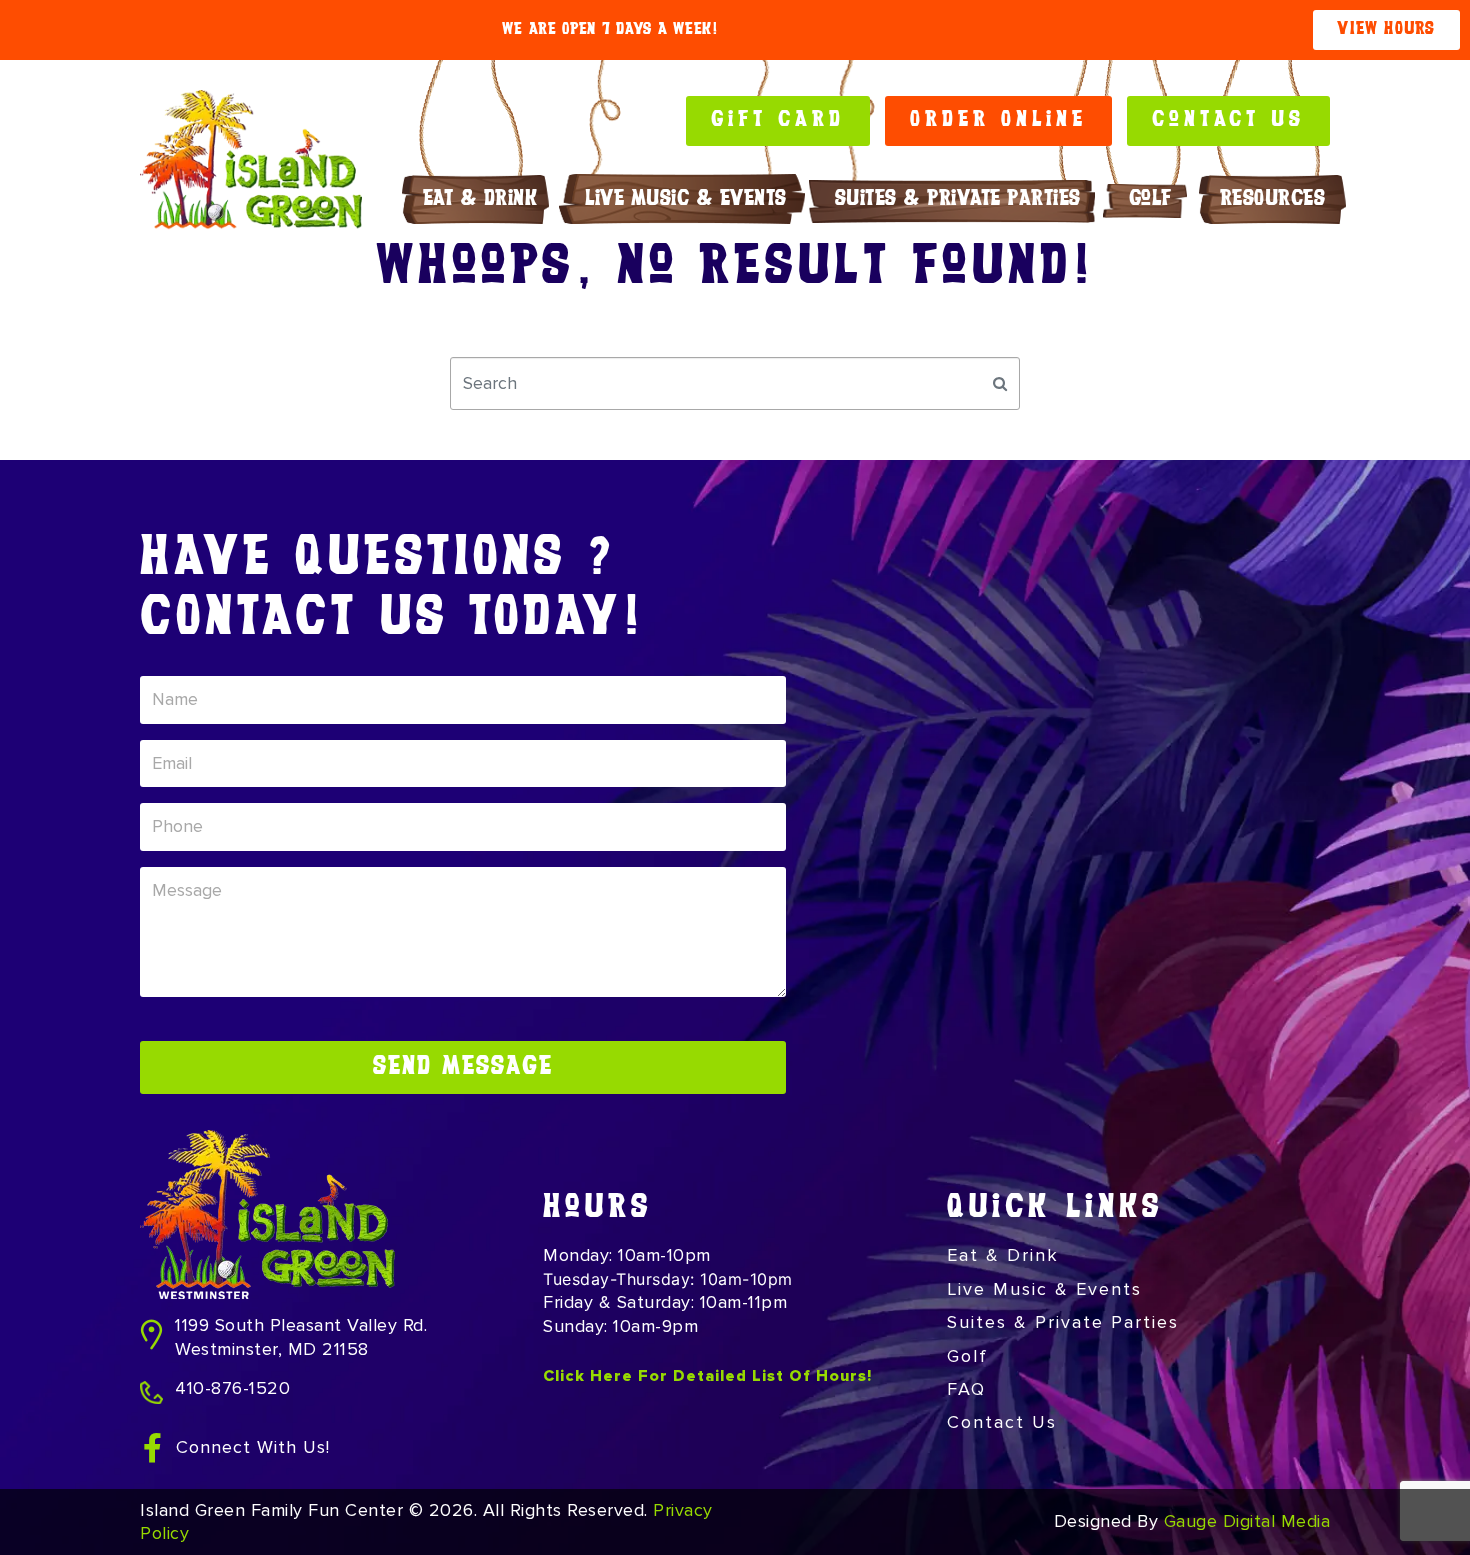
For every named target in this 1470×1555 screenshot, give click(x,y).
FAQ (966, 1389)
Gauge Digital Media (1247, 1521)
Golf (1150, 199)
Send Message (463, 1067)
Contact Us (1002, 1422)
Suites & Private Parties (958, 199)
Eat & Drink (480, 199)
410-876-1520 (232, 1388)
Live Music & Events (686, 199)
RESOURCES (1273, 199)
